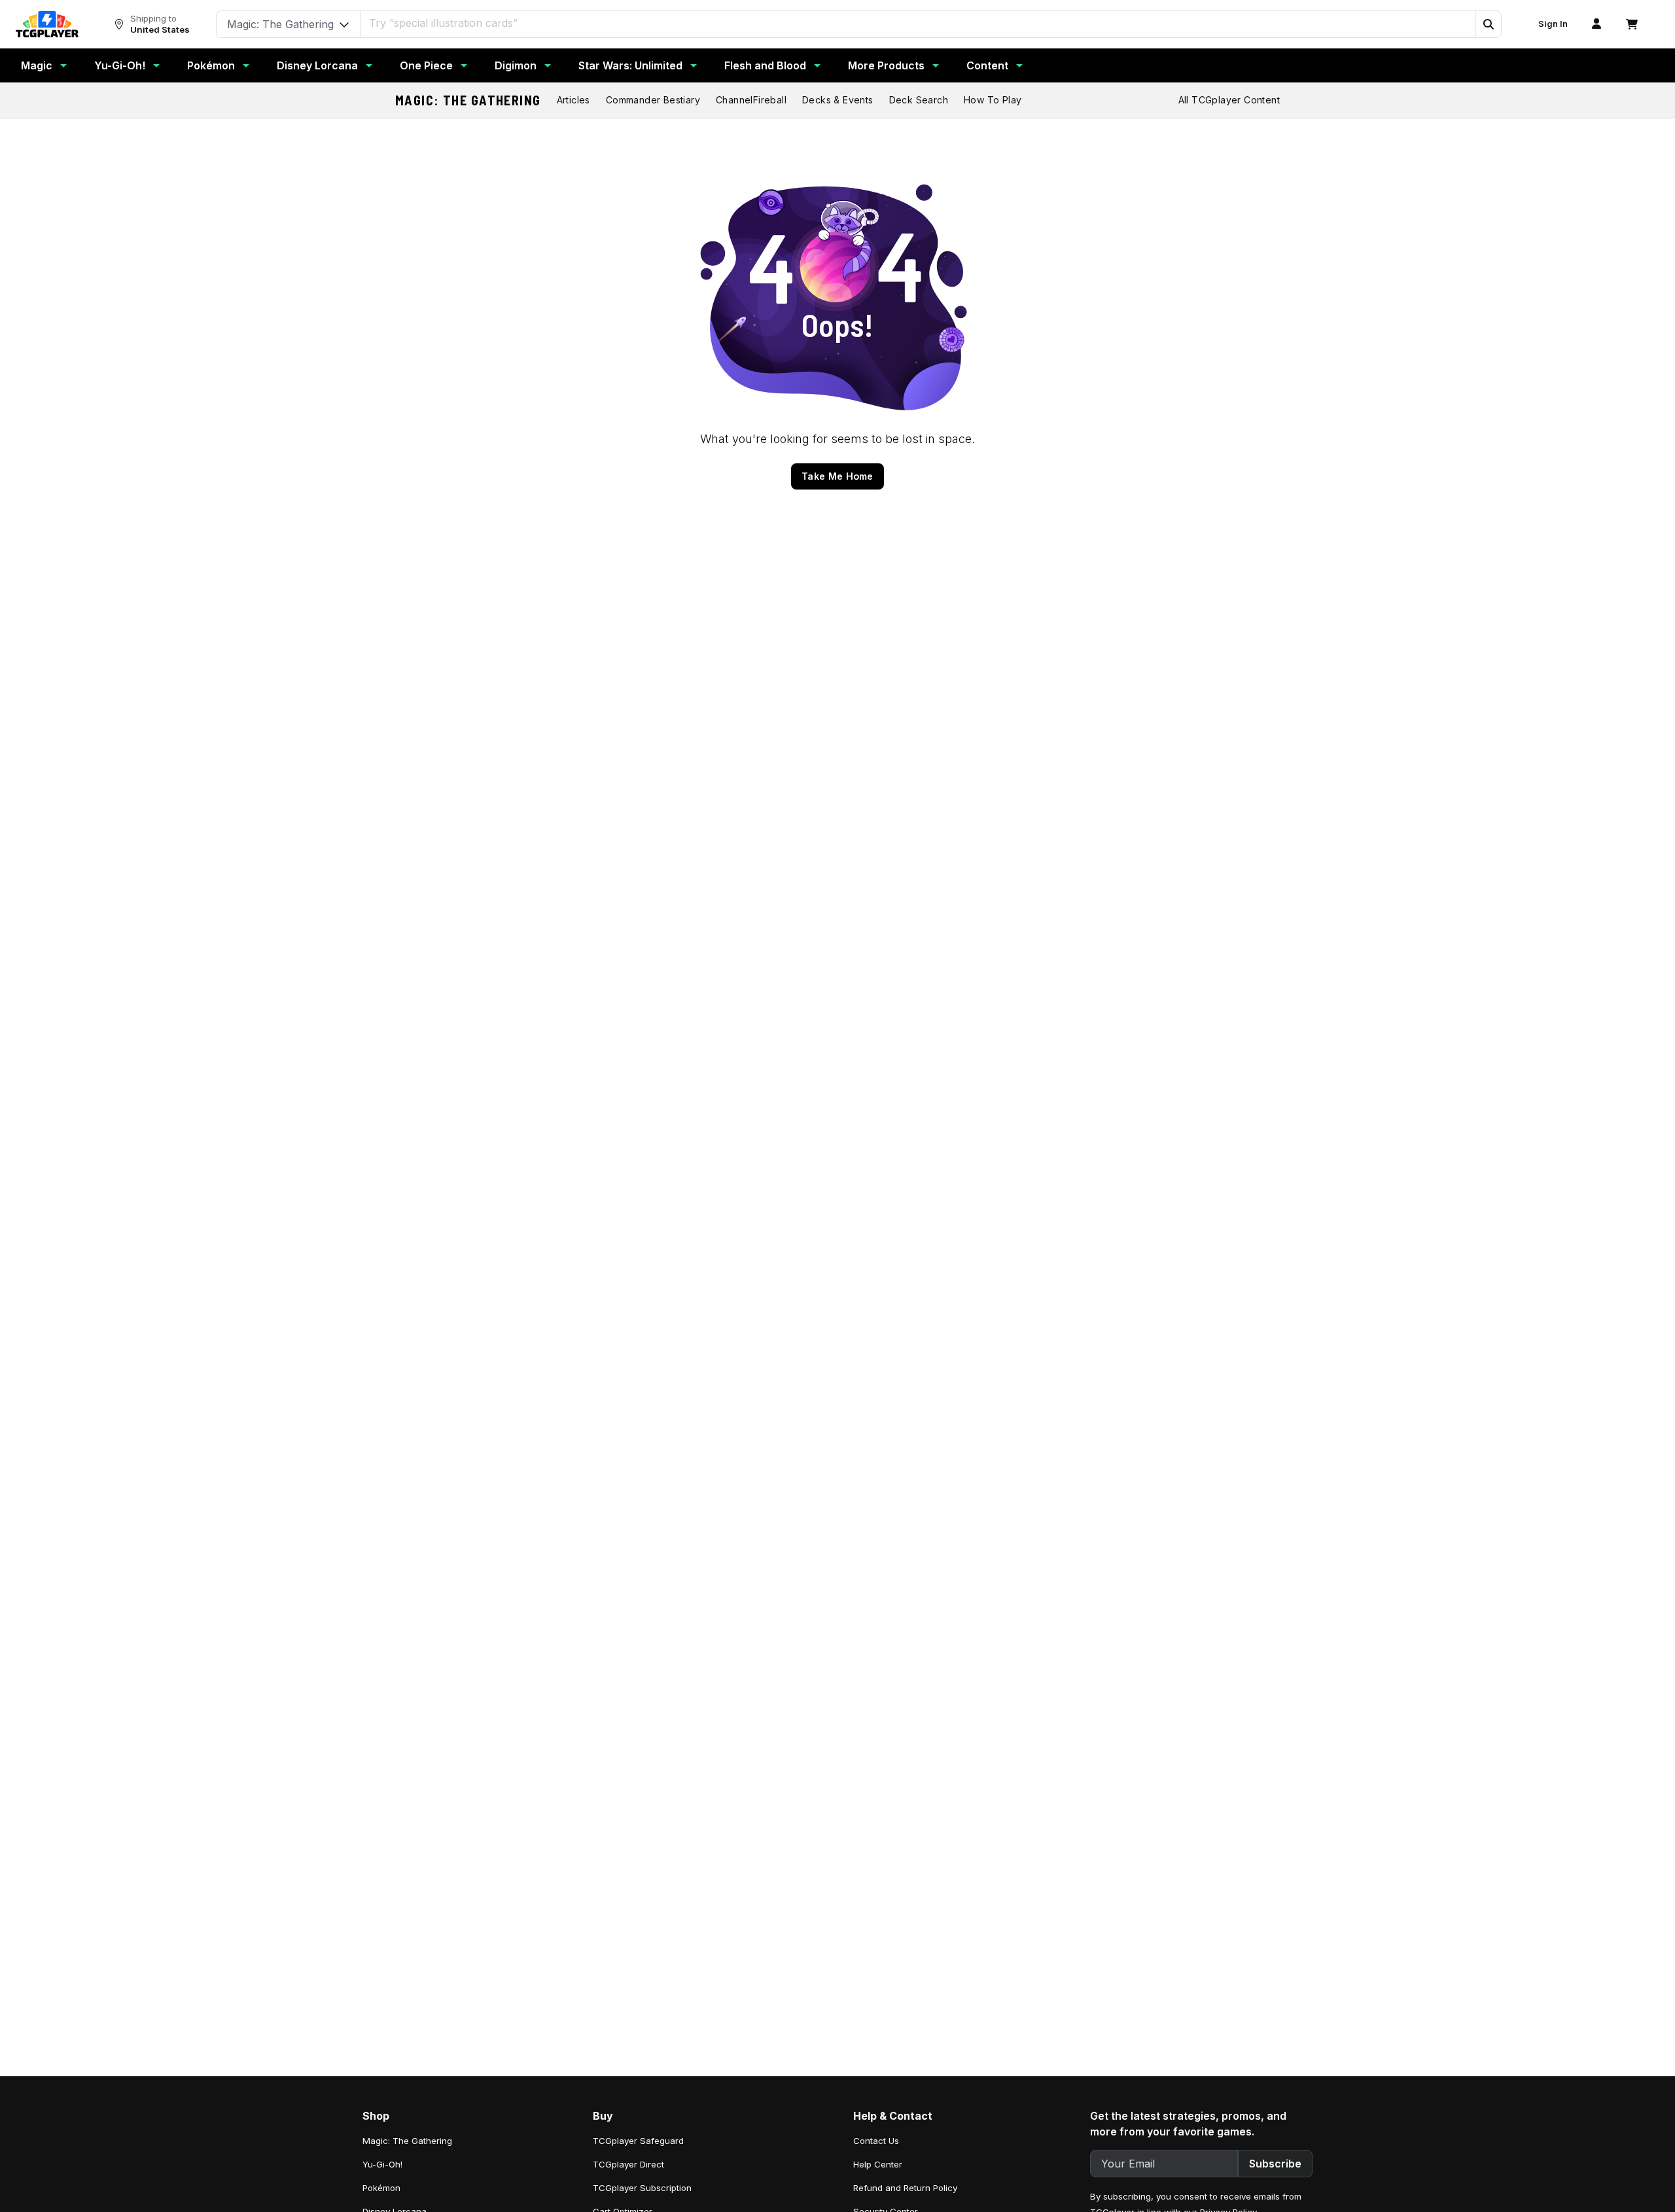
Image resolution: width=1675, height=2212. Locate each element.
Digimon (516, 65)
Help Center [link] (878, 2164)
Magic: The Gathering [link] (407, 2141)
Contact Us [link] (876, 2141)
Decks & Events (838, 100)
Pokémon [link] (381, 2188)
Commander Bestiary (653, 100)
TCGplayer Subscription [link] (642, 2188)
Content (987, 65)
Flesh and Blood (765, 65)
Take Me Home (837, 476)
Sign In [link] (1553, 24)
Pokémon (211, 65)
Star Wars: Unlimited (630, 65)
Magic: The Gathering (468, 100)
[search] (918, 23)
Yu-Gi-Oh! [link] (382, 2164)
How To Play (993, 100)
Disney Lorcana (317, 65)
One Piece (426, 65)
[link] (47, 24)
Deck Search (919, 100)
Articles (573, 100)
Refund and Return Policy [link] (905, 2188)
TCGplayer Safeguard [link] (638, 2141)
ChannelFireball (751, 100)
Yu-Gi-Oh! (120, 65)
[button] (1488, 24)
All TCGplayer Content (1229, 100)
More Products (886, 65)
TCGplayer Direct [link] (628, 2164)
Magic (37, 65)
